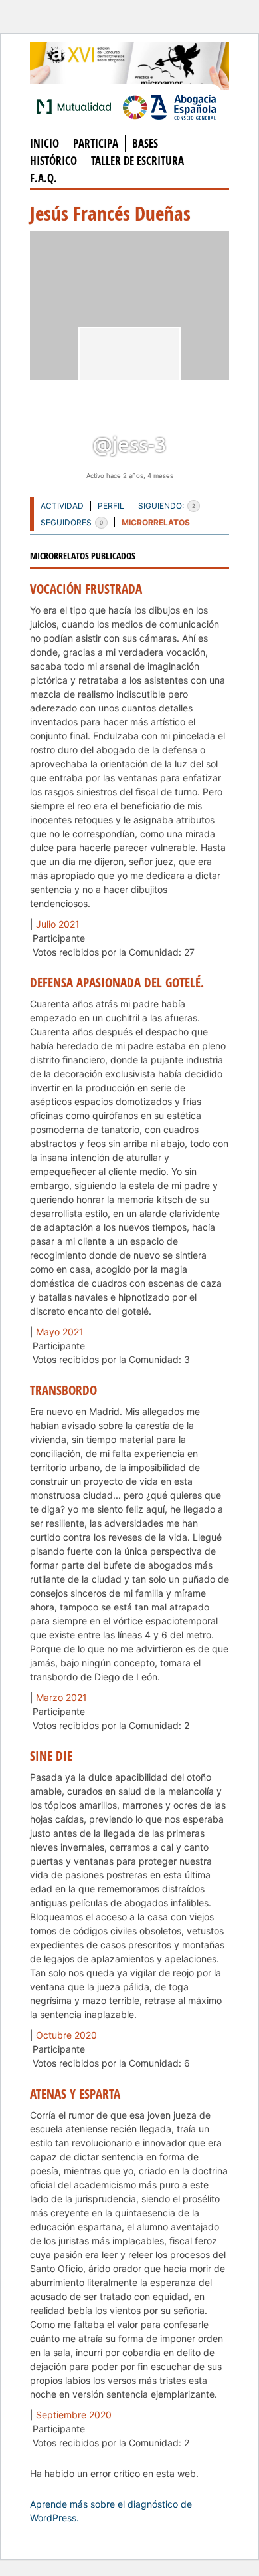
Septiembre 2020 (74, 2415)
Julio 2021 (58, 924)
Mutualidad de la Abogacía (76, 106)
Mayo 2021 (60, 1332)
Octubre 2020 (66, 2035)
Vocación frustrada (86, 589)
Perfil (111, 506)
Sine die (51, 1756)
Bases (145, 143)
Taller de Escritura (137, 161)
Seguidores (72, 522)
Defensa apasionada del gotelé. (117, 983)
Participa (96, 143)
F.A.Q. (43, 178)
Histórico (53, 161)
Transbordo (63, 1390)
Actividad (62, 506)
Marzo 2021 (61, 1697)
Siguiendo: (167, 506)
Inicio (44, 143)
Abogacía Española (169, 106)
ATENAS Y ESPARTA (75, 2094)
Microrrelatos (156, 522)
